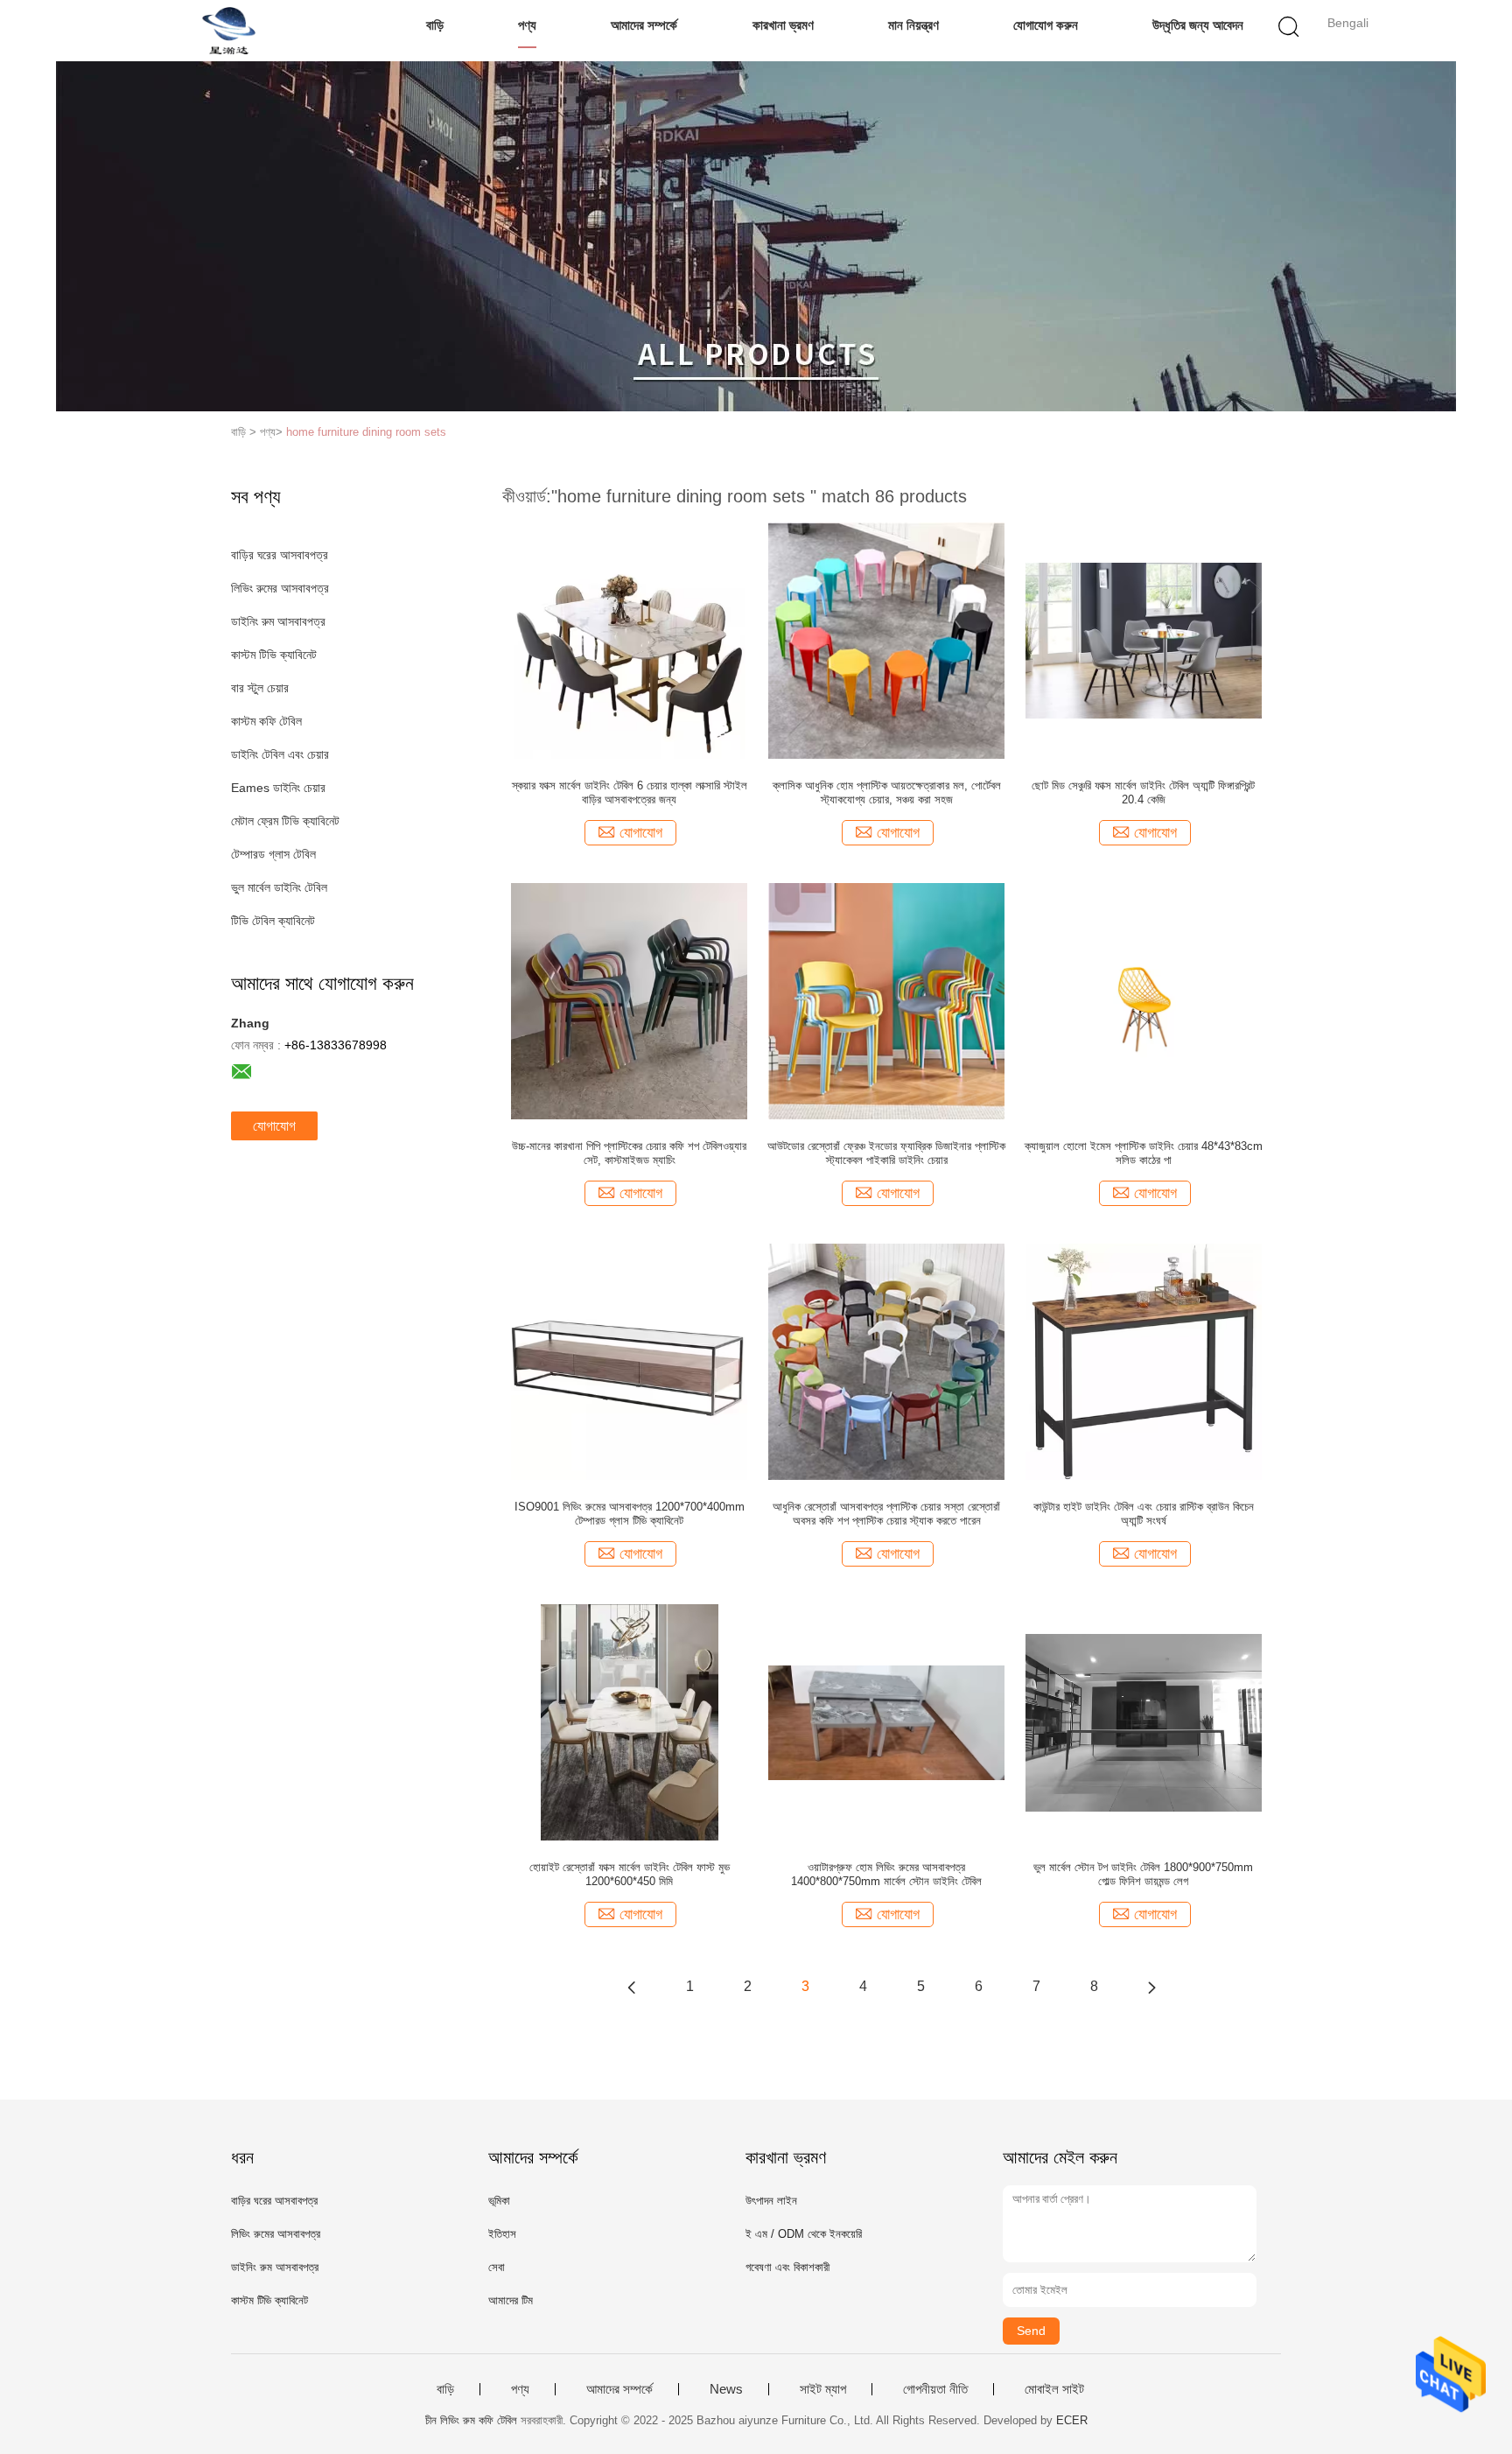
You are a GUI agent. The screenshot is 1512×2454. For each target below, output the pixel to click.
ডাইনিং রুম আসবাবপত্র (278, 621)
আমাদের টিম (511, 2300)
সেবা (497, 2267)
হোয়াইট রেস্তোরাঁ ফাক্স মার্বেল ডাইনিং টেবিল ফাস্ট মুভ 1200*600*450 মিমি (630, 1874)
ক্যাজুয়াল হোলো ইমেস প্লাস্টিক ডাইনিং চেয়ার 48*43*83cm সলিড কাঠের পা (1144, 1153)
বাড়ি (435, 25)
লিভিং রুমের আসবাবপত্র (280, 588)
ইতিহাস (502, 2234)
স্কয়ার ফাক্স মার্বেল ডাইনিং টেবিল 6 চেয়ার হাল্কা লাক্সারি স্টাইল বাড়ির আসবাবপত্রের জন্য (630, 792)
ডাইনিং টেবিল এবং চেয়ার (280, 754)
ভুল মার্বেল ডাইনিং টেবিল (279, 887)
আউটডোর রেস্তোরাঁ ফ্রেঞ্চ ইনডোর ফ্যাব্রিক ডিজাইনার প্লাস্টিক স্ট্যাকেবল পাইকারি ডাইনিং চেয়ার (886, 1153)
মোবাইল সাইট (1054, 2389)
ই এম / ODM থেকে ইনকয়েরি (804, 2234)
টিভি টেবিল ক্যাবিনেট (273, 921)
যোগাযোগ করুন (1046, 25)
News (726, 2389)
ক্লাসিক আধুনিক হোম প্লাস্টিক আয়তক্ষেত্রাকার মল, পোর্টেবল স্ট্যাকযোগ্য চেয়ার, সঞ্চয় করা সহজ (887, 792)
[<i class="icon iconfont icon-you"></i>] (1151, 1987)
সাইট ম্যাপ (823, 2389)
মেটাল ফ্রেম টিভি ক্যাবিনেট (285, 821)
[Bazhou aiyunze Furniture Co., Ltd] (229, 31)
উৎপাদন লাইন (771, 2201)
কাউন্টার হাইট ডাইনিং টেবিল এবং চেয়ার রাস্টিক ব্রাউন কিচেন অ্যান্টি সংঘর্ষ (1144, 1514)
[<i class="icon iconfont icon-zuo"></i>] (632, 1987)
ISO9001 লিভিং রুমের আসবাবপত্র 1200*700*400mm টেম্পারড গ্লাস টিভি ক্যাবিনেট (630, 1514)
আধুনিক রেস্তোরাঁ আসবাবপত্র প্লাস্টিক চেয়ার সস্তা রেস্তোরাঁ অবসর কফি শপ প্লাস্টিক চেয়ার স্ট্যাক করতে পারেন (886, 1514)
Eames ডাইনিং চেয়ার (278, 788)
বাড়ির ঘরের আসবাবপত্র (280, 555)
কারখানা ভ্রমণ (783, 25)
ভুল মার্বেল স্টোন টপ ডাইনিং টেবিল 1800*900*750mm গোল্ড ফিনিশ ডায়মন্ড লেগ (1143, 1874)
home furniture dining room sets (366, 432)
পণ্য (527, 25)
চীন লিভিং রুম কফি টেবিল (471, 2420)
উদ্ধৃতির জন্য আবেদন (1198, 25)
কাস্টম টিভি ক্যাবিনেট (274, 655)
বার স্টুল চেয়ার (260, 688)
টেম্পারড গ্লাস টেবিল (273, 854)
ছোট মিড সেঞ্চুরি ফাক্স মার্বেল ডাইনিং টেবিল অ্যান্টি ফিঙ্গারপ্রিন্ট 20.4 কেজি (1143, 792)
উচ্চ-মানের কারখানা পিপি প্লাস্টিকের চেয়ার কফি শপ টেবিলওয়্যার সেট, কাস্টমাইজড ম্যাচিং (629, 1153)
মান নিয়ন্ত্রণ (913, 25)
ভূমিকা (499, 2201)
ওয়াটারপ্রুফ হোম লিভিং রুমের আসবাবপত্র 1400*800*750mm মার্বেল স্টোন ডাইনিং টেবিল (886, 1874)
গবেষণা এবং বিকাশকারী (787, 2267)
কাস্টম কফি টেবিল (266, 721)
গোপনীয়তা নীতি (935, 2389)
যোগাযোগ (274, 1126)
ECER (1072, 2420)
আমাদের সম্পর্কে (644, 25)
